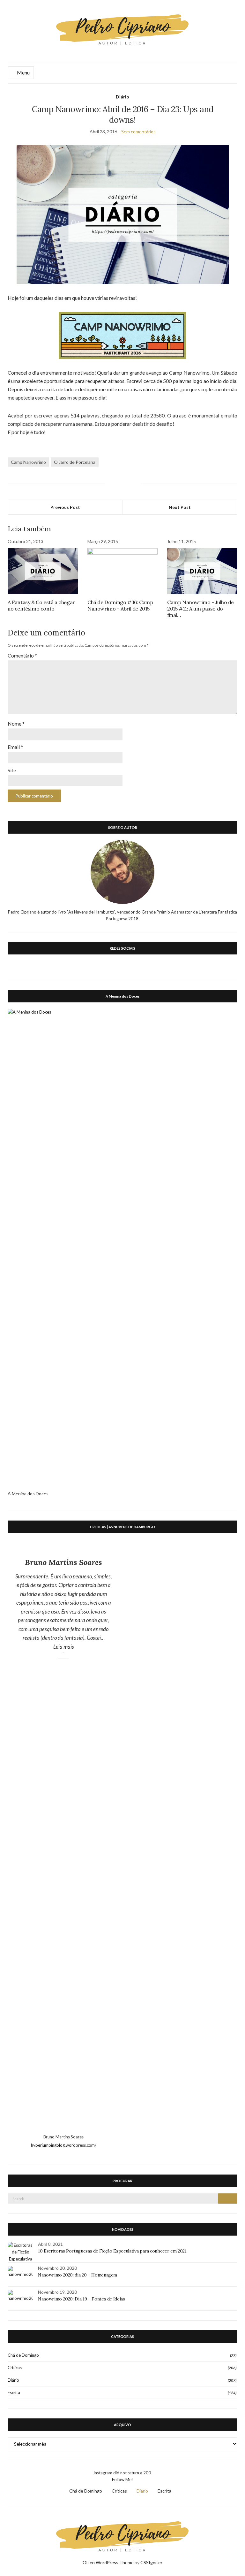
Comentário (22, 655)
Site (12, 770)
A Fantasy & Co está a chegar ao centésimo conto (41, 605)
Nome (16, 724)
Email (15, 747)
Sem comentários (138, 132)
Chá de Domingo (23, 2355)
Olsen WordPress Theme (108, 2562)
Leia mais (83, 1646)
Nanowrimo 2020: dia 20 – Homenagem (78, 2275)
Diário (122, 97)
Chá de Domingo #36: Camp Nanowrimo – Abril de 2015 (120, 605)
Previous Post (65, 507)
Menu (23, 72)
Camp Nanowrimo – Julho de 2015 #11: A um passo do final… (200, 609)
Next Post (180, 507)
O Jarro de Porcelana (75, 462)
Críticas (15, 2368)
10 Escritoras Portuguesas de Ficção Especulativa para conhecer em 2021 (112, 2251)
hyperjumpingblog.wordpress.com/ (64, 2145)
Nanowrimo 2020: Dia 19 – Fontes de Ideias (82, 2299)
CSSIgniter (151, 2562)
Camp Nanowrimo (28, 462)
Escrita (14, 2393)
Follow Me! (122, 2479)
